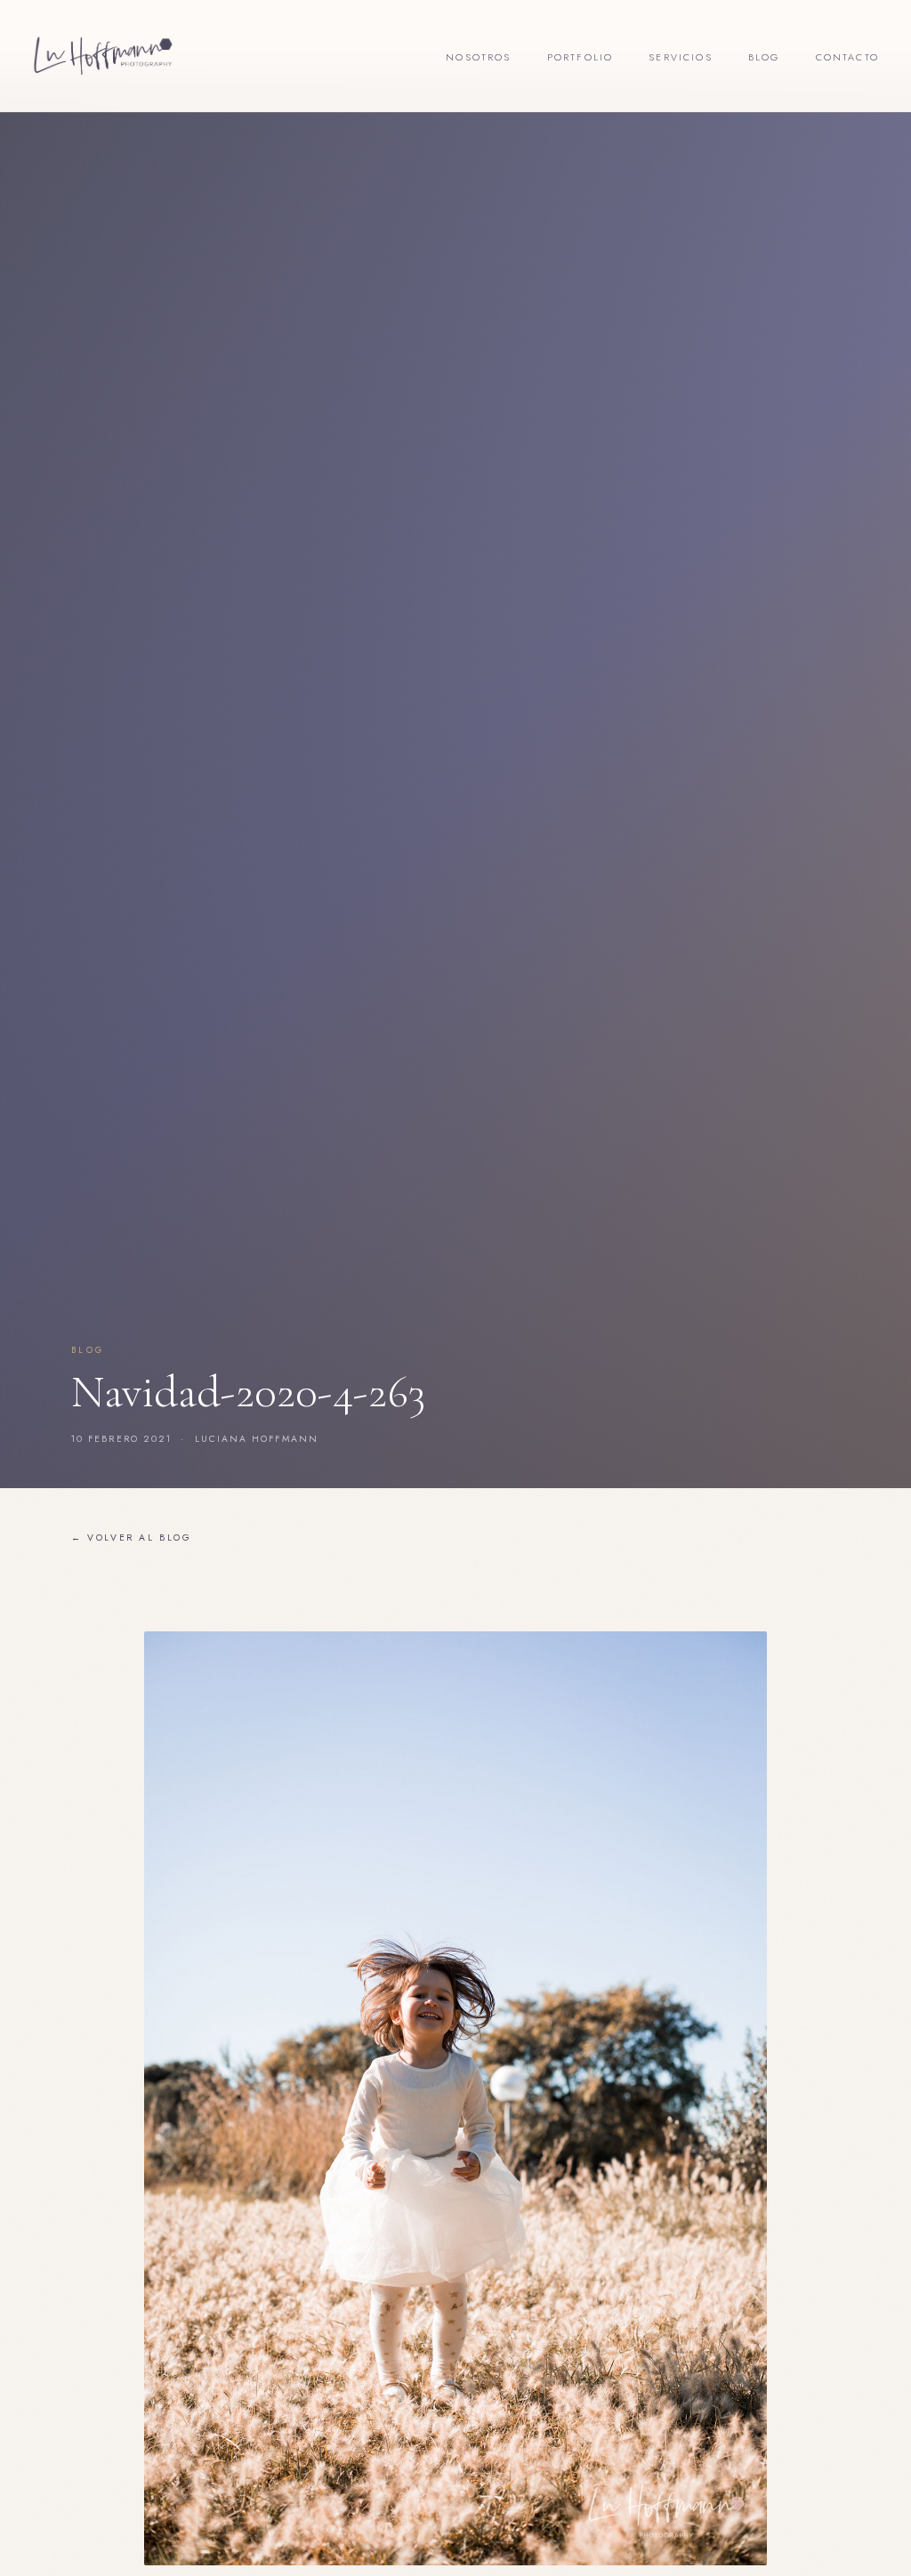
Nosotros (478, 57)
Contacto (847, 57)
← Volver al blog (132, 1538)
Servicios (681, 57)
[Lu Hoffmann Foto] (103, 56)
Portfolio (580, 57)
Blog (764, 57)
